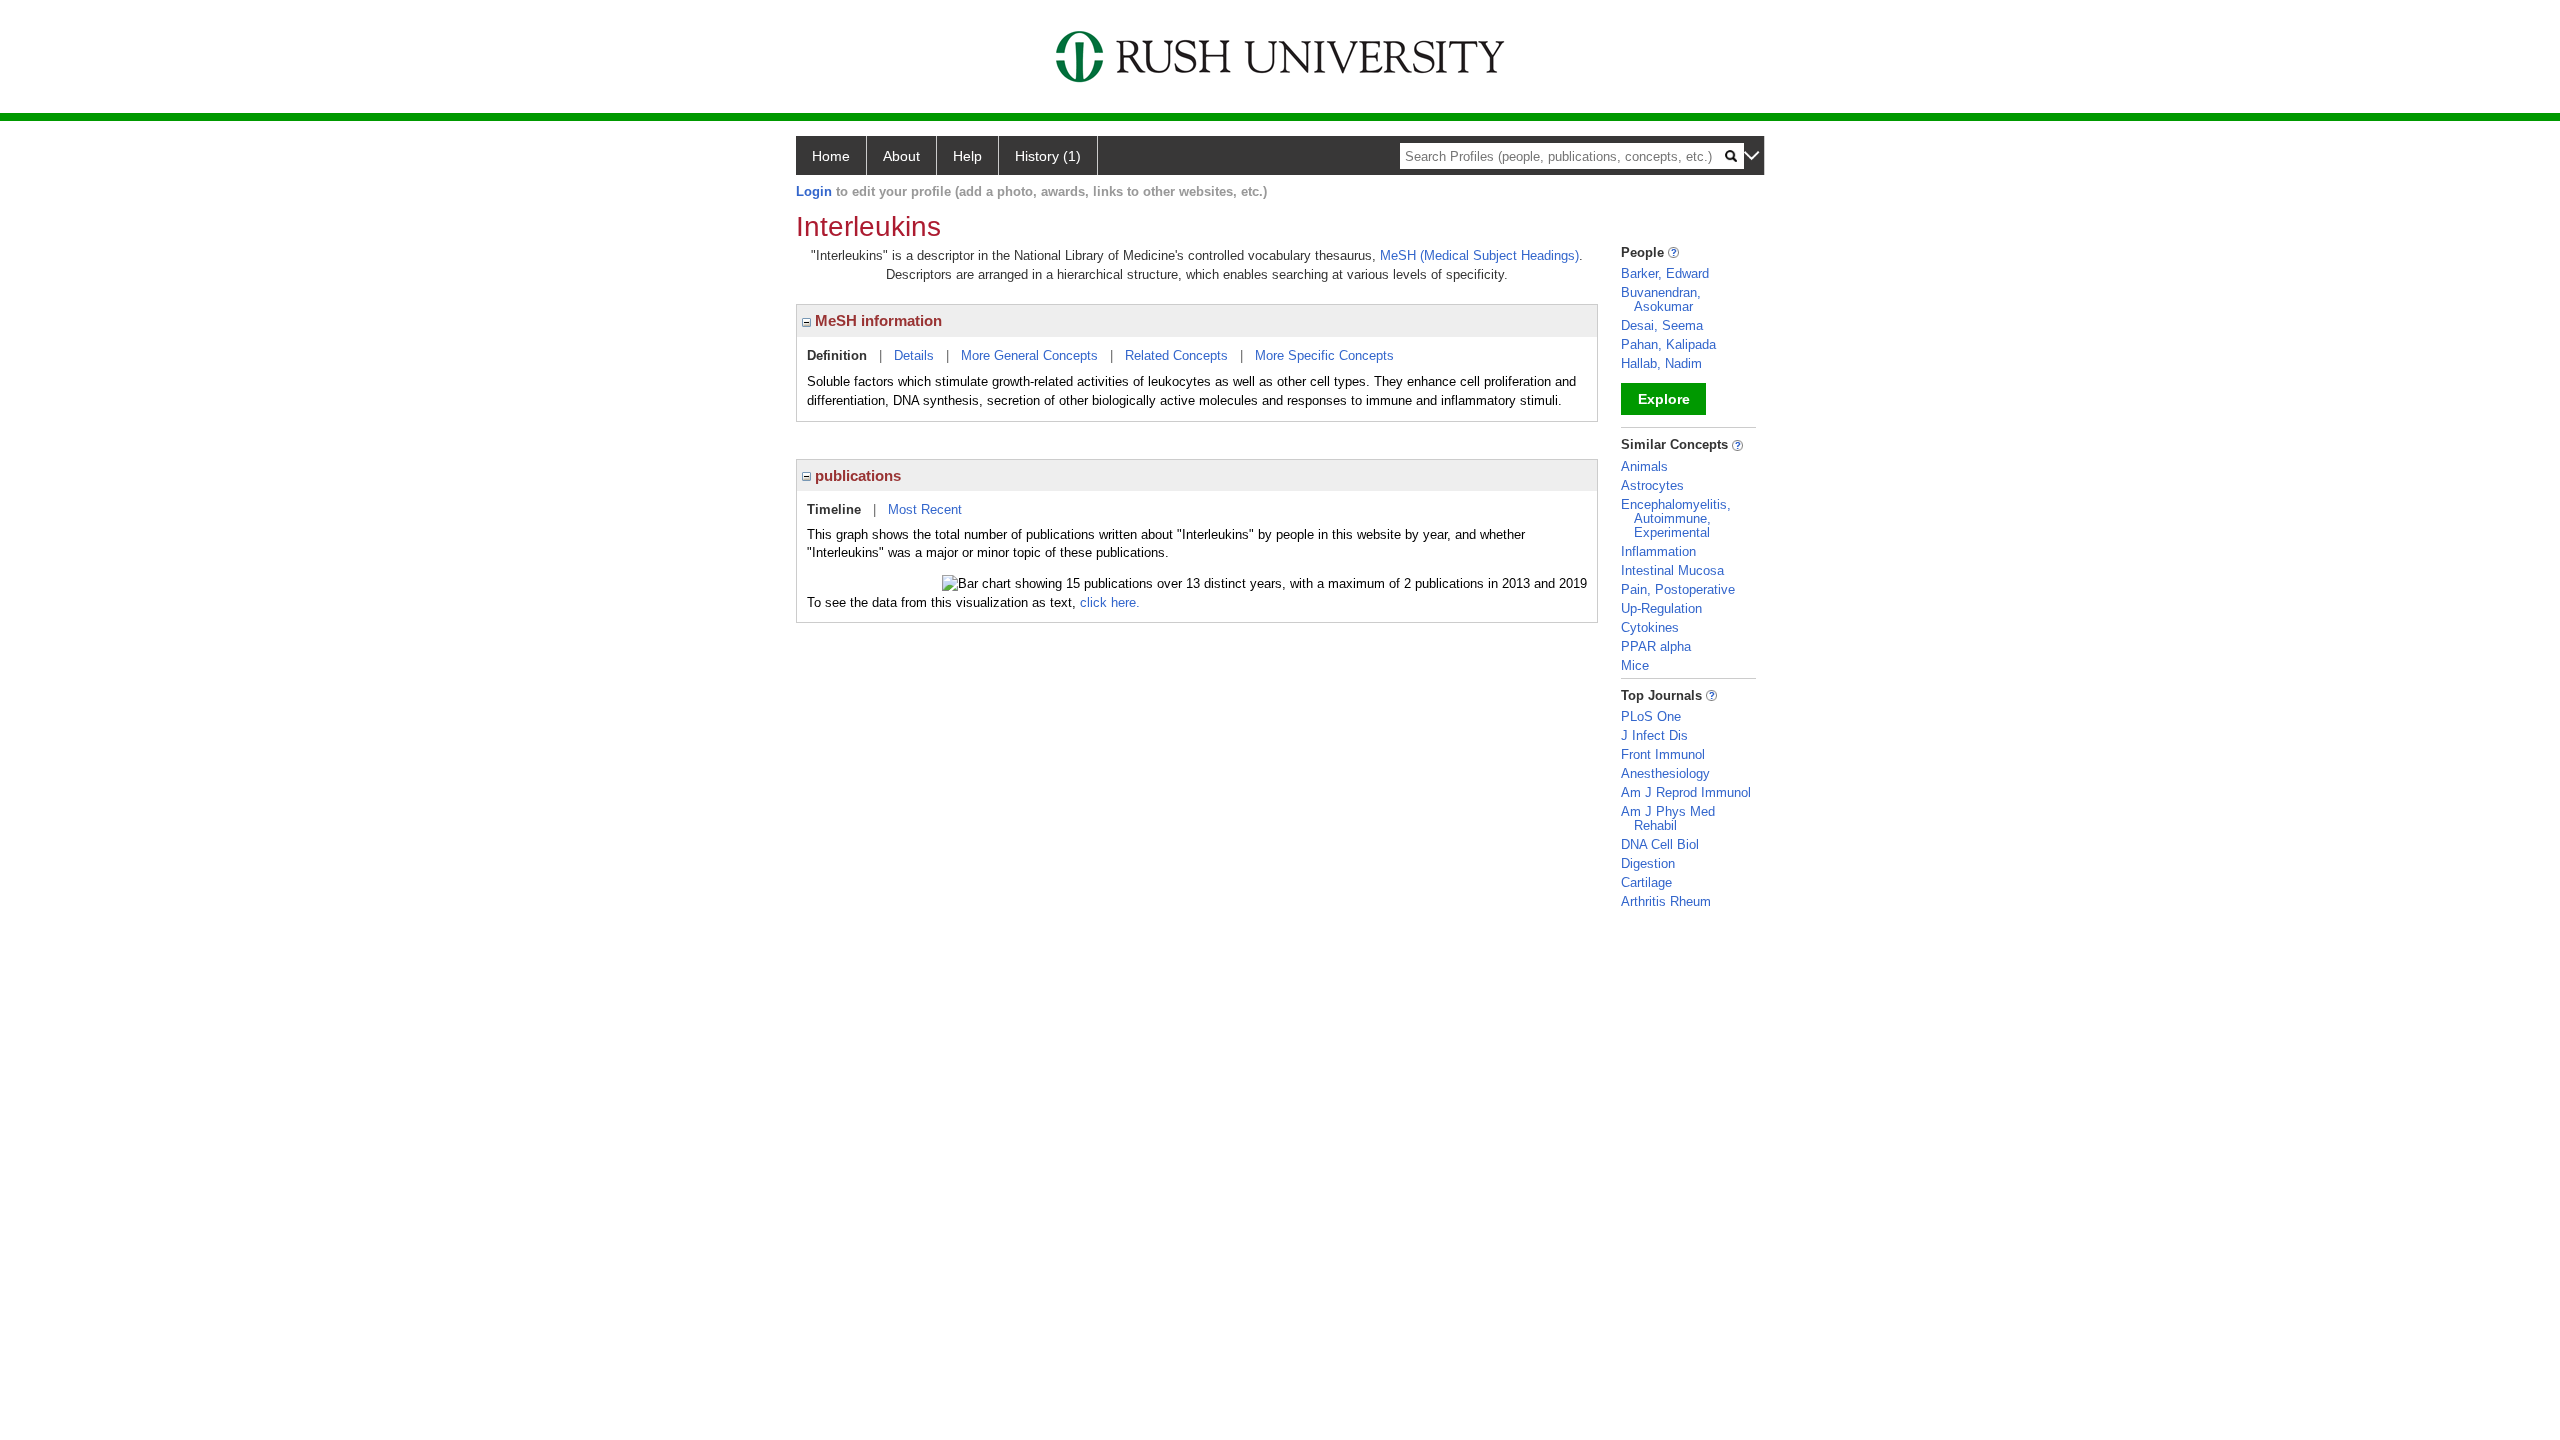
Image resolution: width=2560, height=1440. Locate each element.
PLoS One (1651, 716)
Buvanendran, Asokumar (1661, 299)
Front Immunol (1663, 754)
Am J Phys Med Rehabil (1668, 818)
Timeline (834, 509)
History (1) (1048, 156)
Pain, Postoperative (1678, 589)
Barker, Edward (1665, 273)
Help (967, 156)
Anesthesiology (1665, 773)
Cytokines (1650, 627)
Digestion (1648, 863)
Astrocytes (1652, 485)
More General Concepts (1029, 355)
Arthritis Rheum (1666, 901)
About (901, 156)
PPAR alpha (1656, 646)
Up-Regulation (1661, 608)
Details (914, 355)
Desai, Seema (1662, 325)
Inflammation (1658, 551)
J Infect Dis (1654, 735)
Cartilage (1646, 882)
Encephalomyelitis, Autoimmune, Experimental (1676, 518)
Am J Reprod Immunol (1686, 792)
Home (831, 156)
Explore (1664, 399)
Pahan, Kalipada (1668, 344)
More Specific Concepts (1324, 355)
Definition (837, 355)
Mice (1635, 665)
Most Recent (925, 509)
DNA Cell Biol (1660, 844)
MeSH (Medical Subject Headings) (1479, 255)
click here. (1110, 602)
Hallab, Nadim (1661, 363)
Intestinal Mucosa (1672, 570)
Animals (1644, 466)
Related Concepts (1176, 355)
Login (814, 191)
